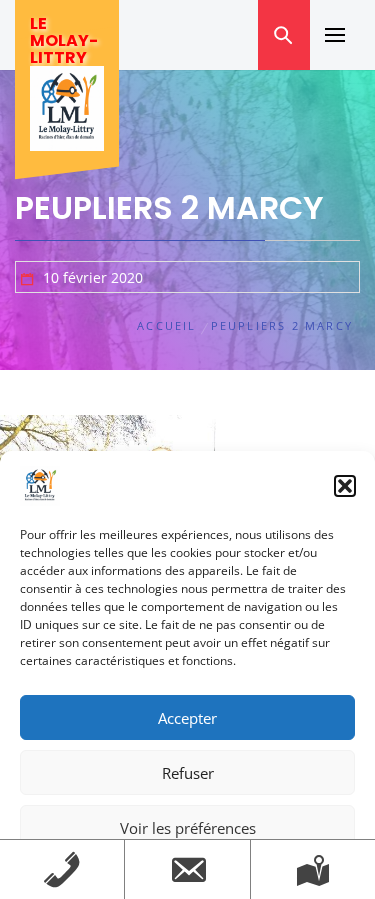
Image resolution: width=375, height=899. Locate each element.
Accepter (187, 718)
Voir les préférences (188, 828)
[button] (345, 486)
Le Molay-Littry (64, 40)
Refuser (188, 773)
